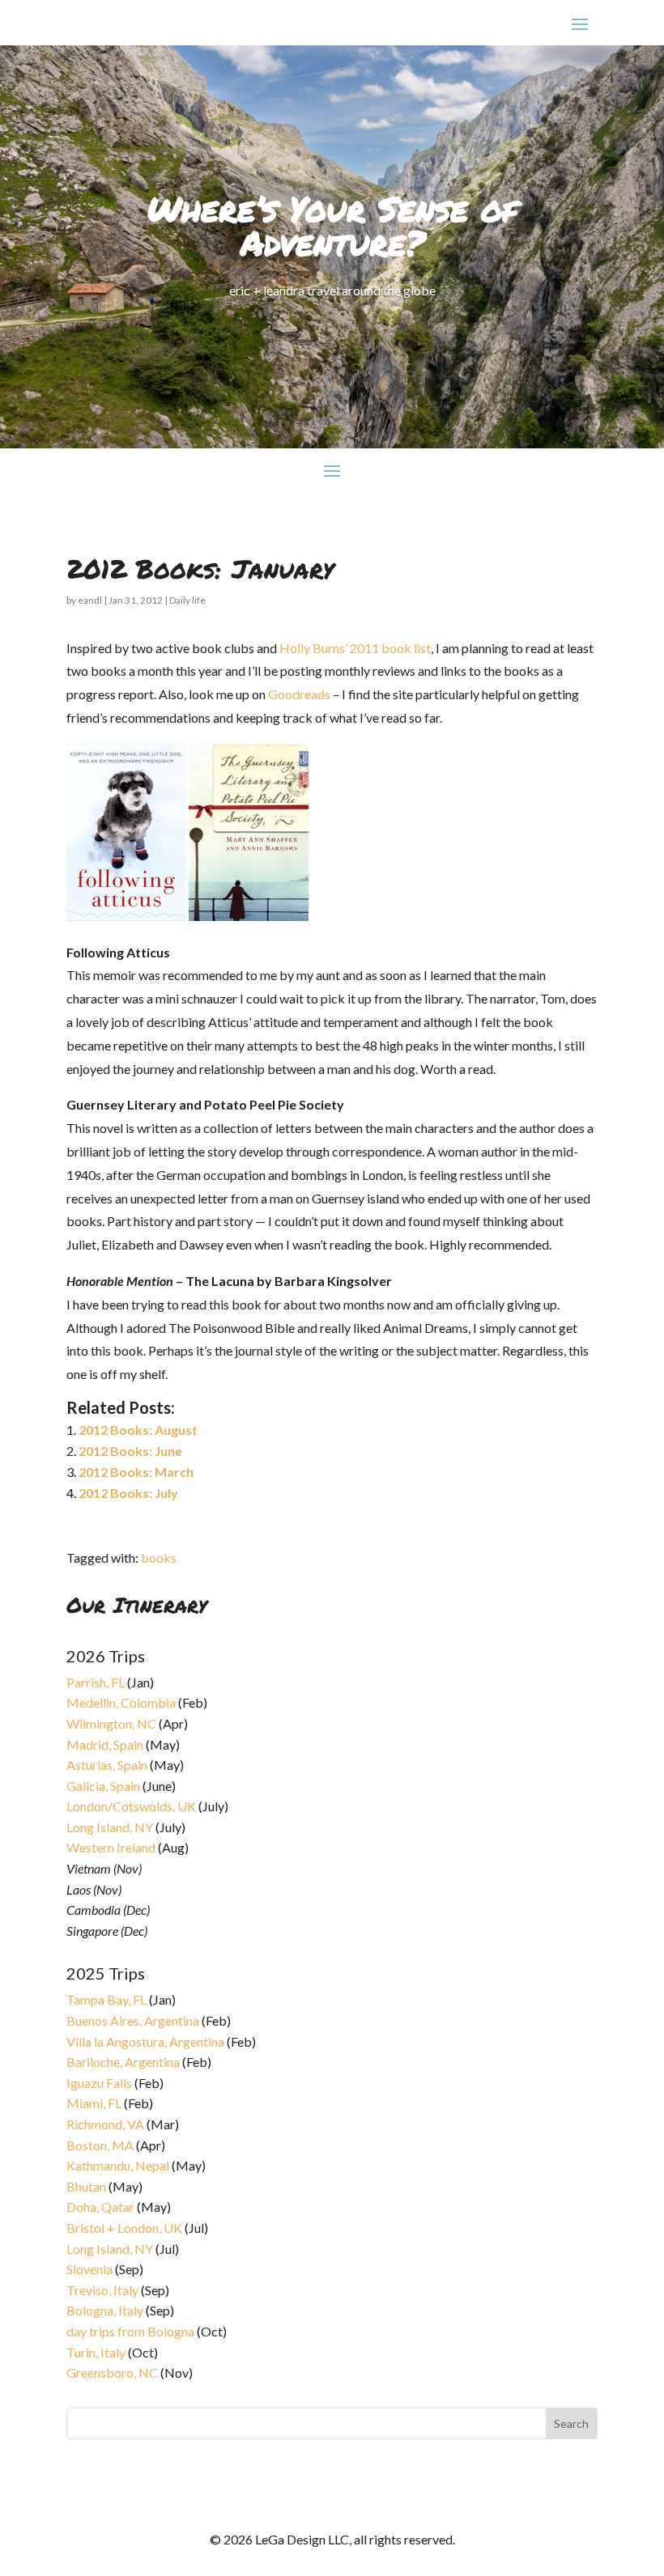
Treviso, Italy (102, 2290)
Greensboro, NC (112, 2372)
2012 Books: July (128, 1493)
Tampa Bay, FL (106, 1999)
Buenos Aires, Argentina (133, 2020)
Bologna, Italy (105, 2310)
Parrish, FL (96, 1682)
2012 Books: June (130, 1451)
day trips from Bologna (130, 2331)
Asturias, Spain (107, 1765)
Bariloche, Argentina (123, 2062)
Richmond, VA (105, 2124)
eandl (90, 600)
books (159, 1557)
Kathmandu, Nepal (118, 2165)
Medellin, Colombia (121, 1702)
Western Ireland (111, 1847)
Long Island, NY (110, 1827)
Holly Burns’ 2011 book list (355, 648)
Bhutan (86, 2186)
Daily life (187, 600)
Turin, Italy (96, 2352)
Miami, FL (94, 2103)
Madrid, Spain (105, 1744)
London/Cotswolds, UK (131, 1806)
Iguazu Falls (99, 2083)
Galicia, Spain (103, 1786)
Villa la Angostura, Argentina (145, 2041)
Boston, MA (100, 2145)
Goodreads (299, 694)
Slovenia (89, 2269)
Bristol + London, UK (124, 2228)
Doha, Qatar (100, 2207)
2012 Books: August (138, 1430)
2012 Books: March (136, 1472)
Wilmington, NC (111, 1723)
